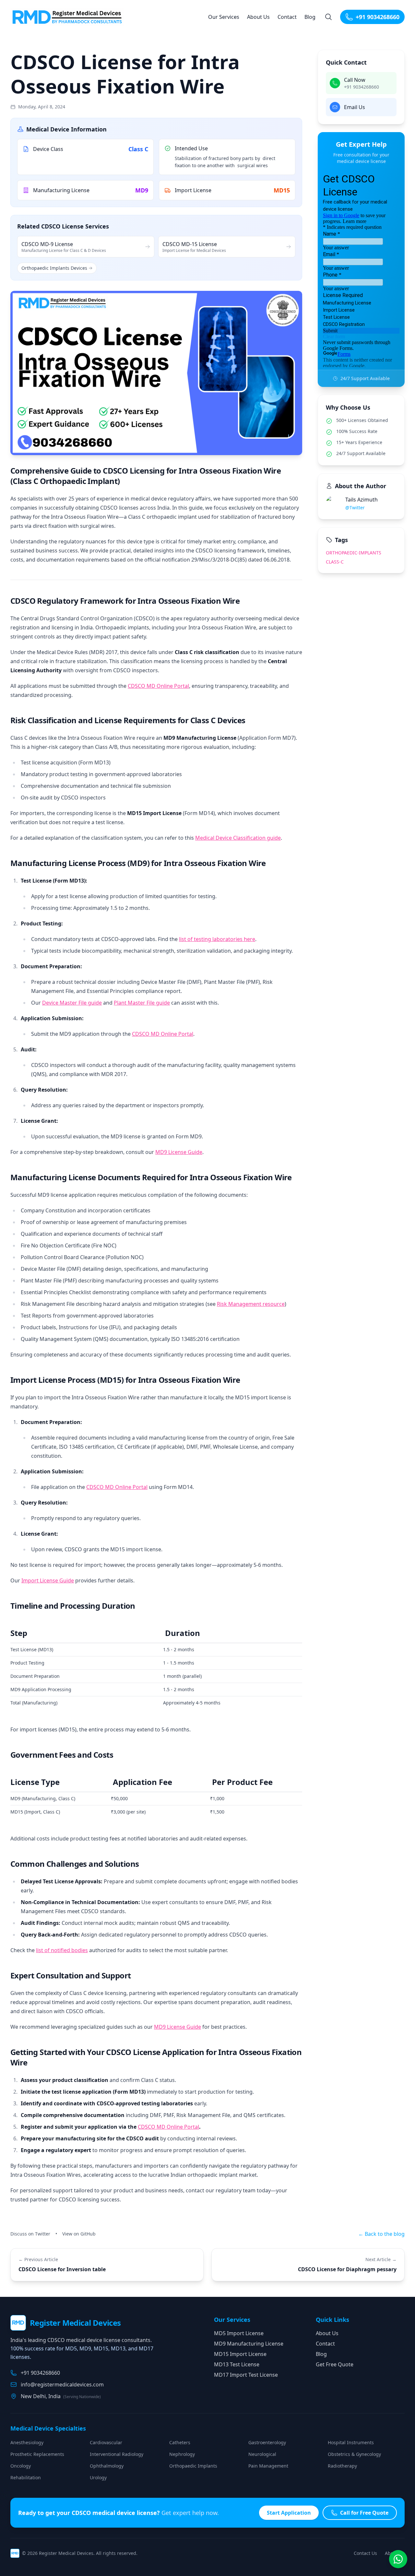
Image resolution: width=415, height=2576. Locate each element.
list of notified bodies (62, 1950)
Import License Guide (48, 1580)
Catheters (180, 2442)
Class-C (335, 562)
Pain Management (268, 2466)
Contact (287, 17)
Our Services (224, 17)
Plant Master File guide (142, 1003)
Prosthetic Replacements (37, 2454)
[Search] (328, 17)
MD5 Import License (239, 2333)
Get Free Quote (335, 2364)
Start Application (289, 2513)
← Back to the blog (381, 2234)
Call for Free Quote (364, 2513)
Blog (310, 17)
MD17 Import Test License (246, 2375)
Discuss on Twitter (30, 2234)
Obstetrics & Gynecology (354, 2454)
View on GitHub (79, 2234)
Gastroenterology (267, 2442)
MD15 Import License (240, 2354)
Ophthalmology (107, 2466)
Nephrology (182, 2454)
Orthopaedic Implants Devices (54, 268)
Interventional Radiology (117, 2454)
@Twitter (355, 508)
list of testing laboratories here (217, 939)
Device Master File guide (72, 1003)
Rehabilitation (26, 2477)
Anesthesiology (27, 2442)
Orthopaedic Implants (193, 2466)
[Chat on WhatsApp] (398, 2559)
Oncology (21, 2466)
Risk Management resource (251, 1304)
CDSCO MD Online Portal (158, 686)
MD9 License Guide (179, 1152)
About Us (258, 17)
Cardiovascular (106, 2442)
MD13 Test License (237, 2364)
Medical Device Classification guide (238, 838)
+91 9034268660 (378, 17)
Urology (98, 2477)
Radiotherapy (342, 2466)
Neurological (262, 2454)
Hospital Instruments (351, 2442)
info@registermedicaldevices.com (62, 2384)
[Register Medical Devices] (69, 17)
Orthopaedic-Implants (354, 553)
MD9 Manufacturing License (249, 2344)
